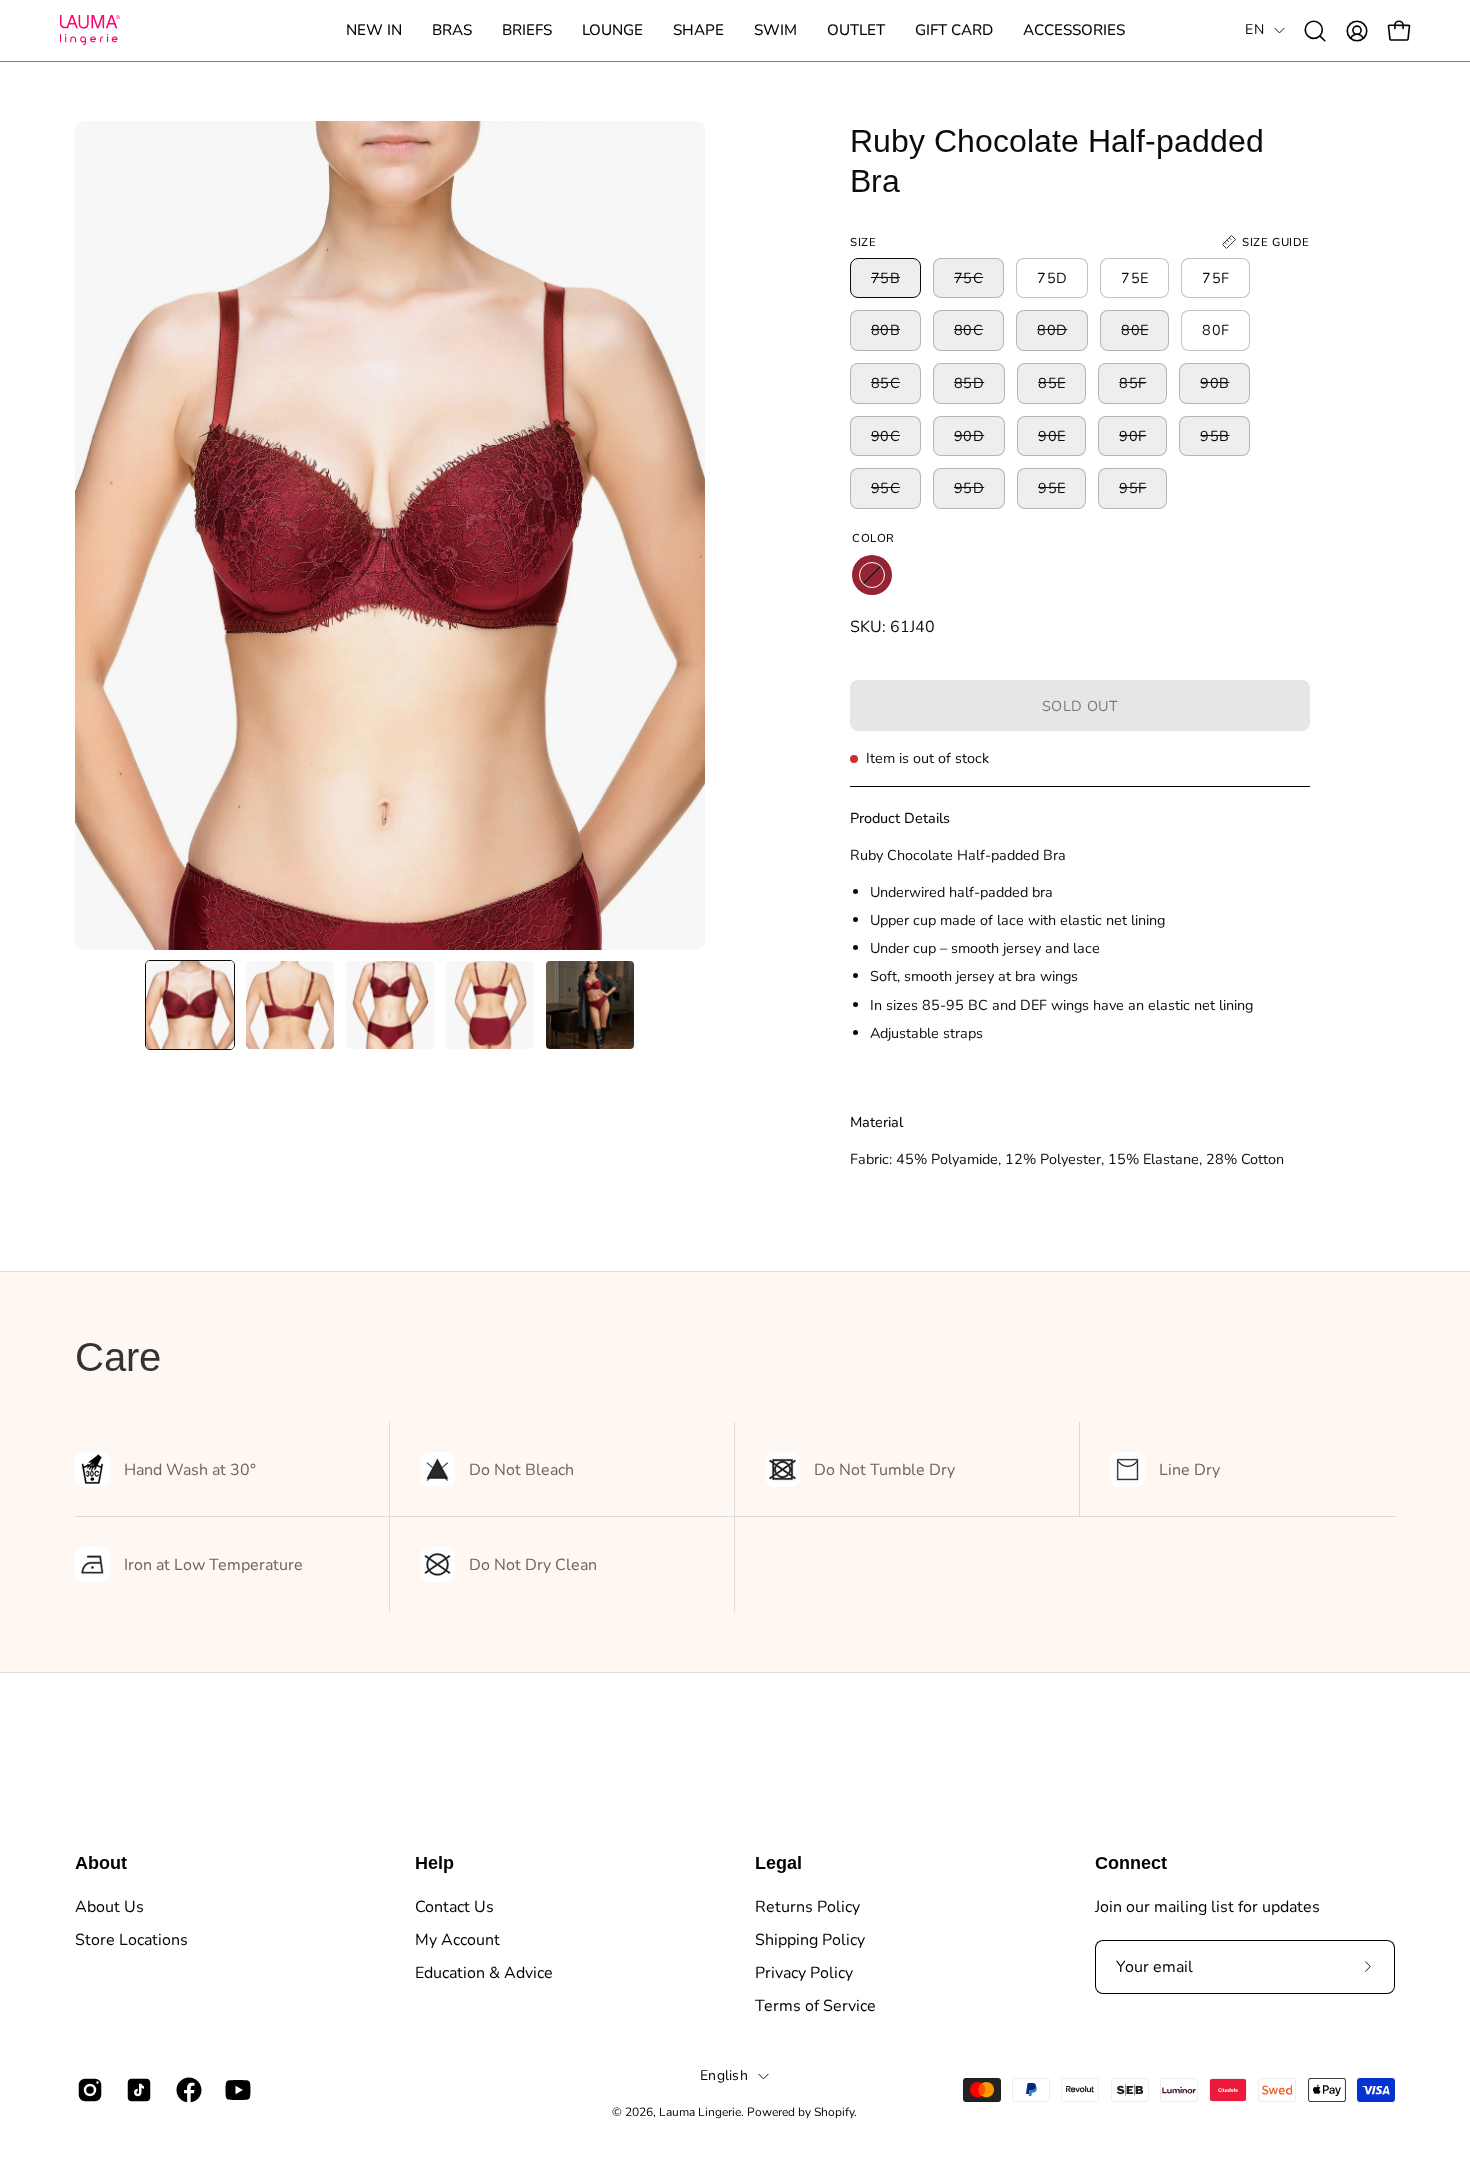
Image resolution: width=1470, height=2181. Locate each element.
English (724, 2075)
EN (1254, 29)
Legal (778, 1863)
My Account (457, 1940)
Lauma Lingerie (700, 2112)
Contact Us (454, 1907)
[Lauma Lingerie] (90, 30)
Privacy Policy (804, 1973)
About (101, 1863)
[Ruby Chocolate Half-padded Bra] (190, 1005)
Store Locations (131, 1940)
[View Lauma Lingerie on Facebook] (185, 2090)
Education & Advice (484, 1973)
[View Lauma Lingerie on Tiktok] (135, 2090)
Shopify (834, 2112)
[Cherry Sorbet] (872, 575)
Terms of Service (815, 2006)
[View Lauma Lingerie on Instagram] (86, 2090)
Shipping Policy (810, 1940)
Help (434, 1863)
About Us (109, 1907)
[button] (452, 30)
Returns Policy (807, 1907)
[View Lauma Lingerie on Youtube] (234, 2090)
